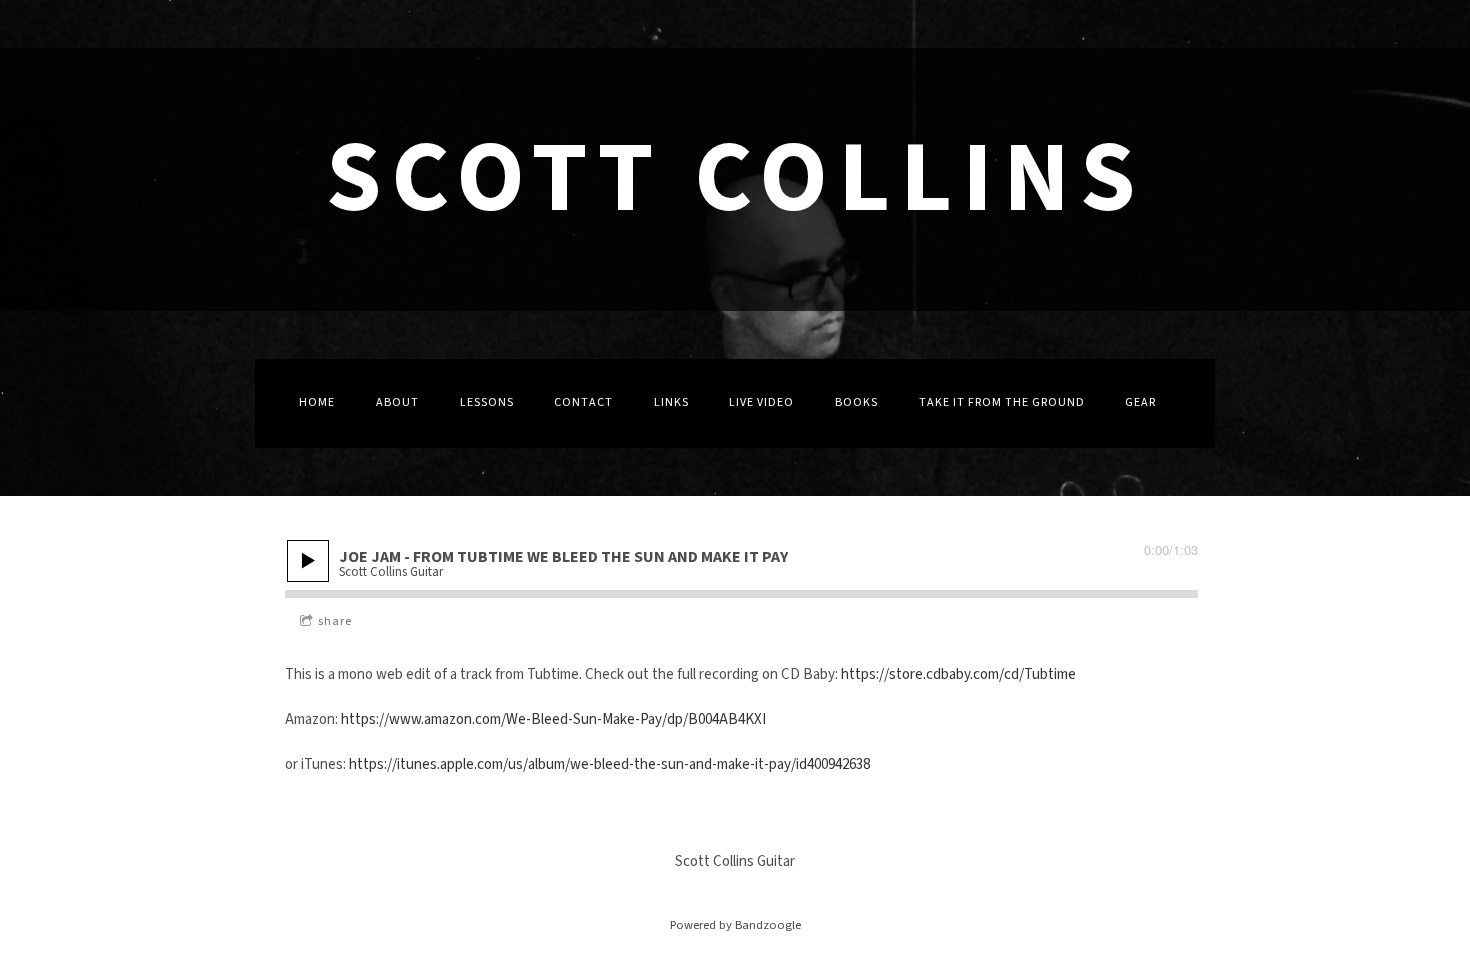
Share (335, 621)
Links (671, 402)
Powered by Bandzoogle (735, 925)
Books (856, 402)
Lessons (487, 402)
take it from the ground (1002, 402)
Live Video (761, 402)
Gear (1140, 402)
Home (317, 402)
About (397, 402)
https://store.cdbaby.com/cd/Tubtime (958, 674)
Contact (583, 402)
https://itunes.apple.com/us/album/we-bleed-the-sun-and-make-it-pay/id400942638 (609, 764)
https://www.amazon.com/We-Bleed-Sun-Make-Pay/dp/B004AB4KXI (553, 719)
